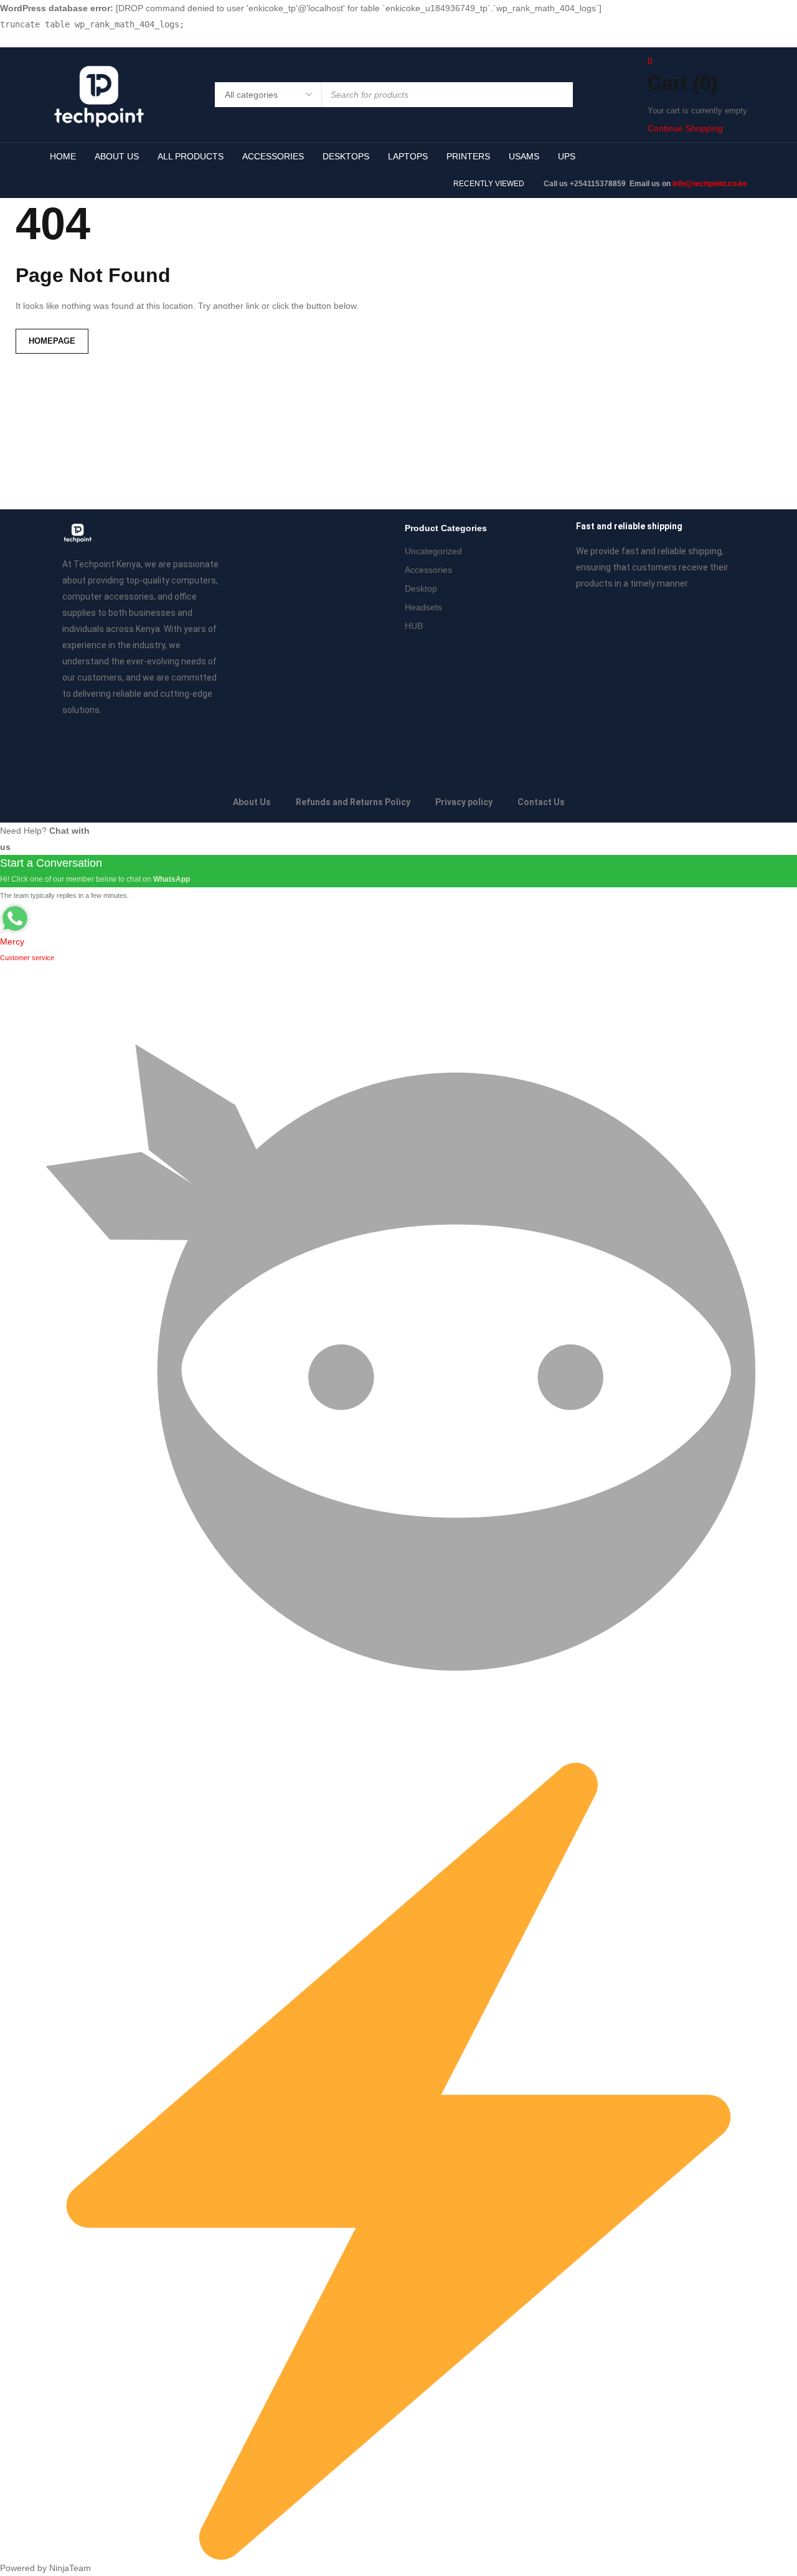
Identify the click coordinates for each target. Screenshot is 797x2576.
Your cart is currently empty (697, 111)
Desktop (421, 588)
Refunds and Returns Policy (353, 802)
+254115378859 (599, 184)
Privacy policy (464, 802)
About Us (252, 802)
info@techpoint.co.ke (710, 184)
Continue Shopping (685, 128)
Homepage (52, 341)
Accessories (428, 570)
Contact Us (541, 802)
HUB (414, 626)
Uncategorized (433, 551)
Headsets (423, 607)
